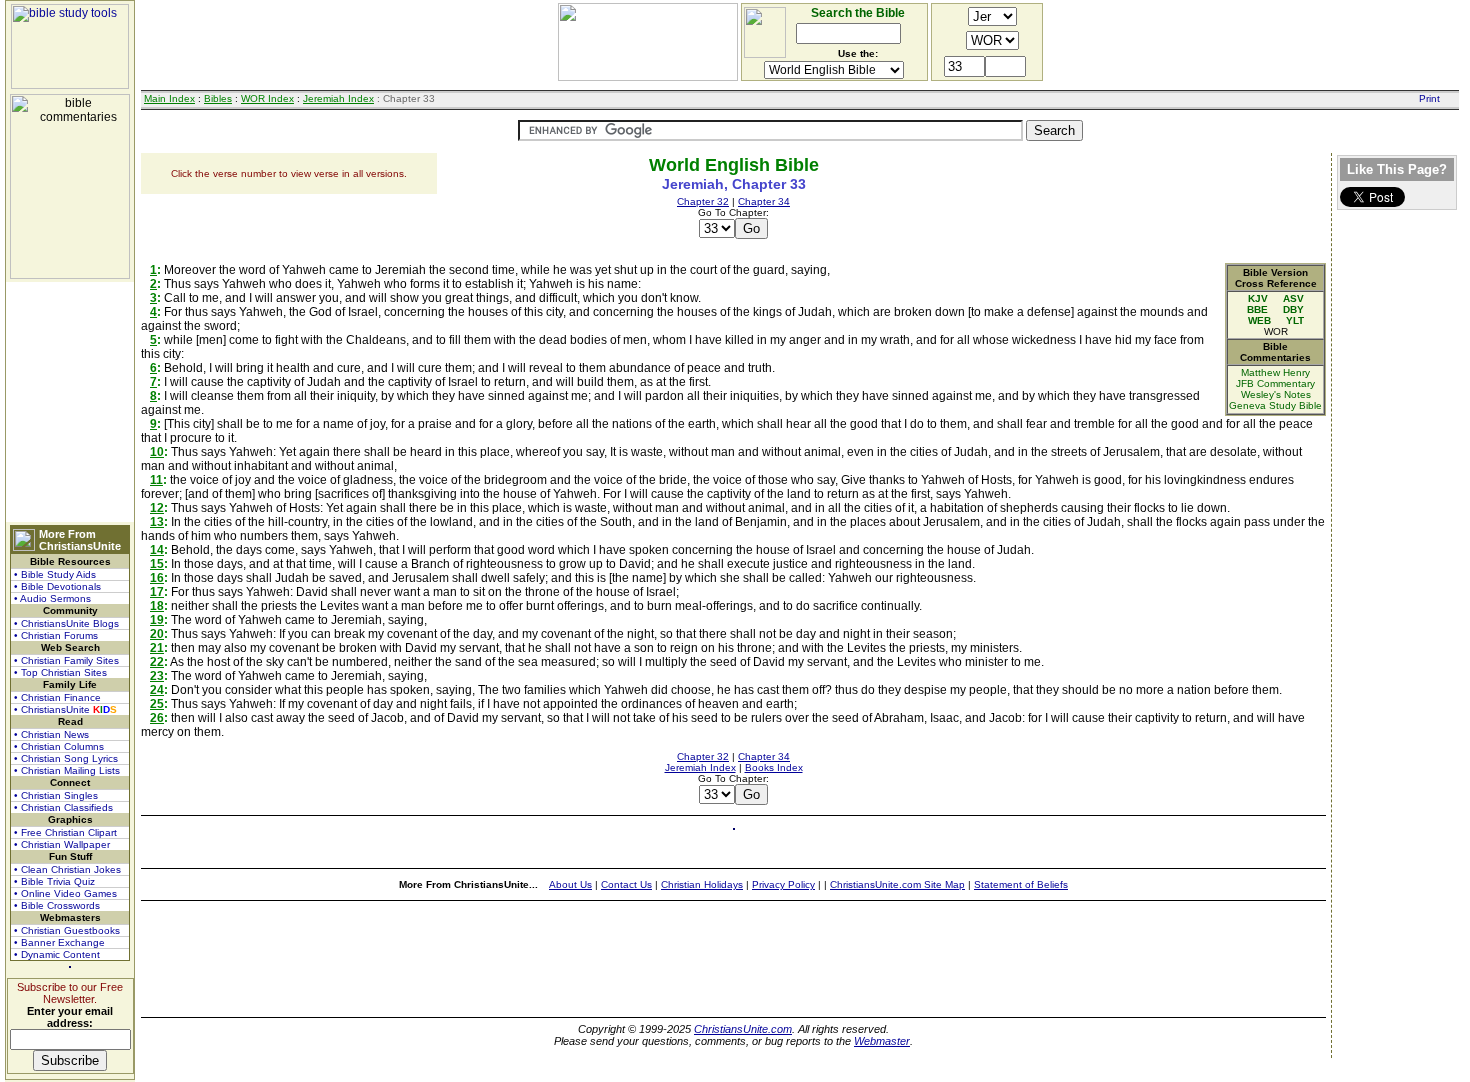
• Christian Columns (59, 746)
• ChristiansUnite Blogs (66, 623)
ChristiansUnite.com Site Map (897, 884)
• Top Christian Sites (60, 672)
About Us (570, 884)
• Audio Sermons (52, 598)
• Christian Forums (56, 635)
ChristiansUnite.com (743, 1029)
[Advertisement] (70, 402)
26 (157, 718)
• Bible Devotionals (57, 586)
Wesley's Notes (1276, 394)
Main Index (169, 98)
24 (157, 690)
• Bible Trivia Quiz (54, 881)
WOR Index (267, 98)
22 (157, 662)
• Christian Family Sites (66, 660)
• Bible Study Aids (55, 574)
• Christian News (51, 734)
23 (157, 676)
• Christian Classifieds (63, 807)
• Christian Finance (57, 697)
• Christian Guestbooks (67, 930)
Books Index (774, 767)
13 (157, 522)
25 (157, 704)
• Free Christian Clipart (65, 832)
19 (157, 620)
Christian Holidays (702, 884)
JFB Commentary (1275, 383)
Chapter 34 (764, 201)
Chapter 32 (703, 201)
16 (157, 578)
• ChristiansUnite (65, 709)
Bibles (218, 98)
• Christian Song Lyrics (66, 758)
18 (157, 606)
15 (157, 564)
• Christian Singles (56, 795)
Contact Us (626, 884)
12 (157, 508)
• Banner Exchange (59, 942)
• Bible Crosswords (57, 905)
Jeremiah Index (338, 98)
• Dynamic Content (57, 954)
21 (157, 648)
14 (157, 550)
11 (156, 480)
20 (157, 634)
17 (157, 592)
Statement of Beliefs (1021, 884)
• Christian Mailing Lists (67, 770)
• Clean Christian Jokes (67, 869)
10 (157, 452)
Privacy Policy (783, 884)
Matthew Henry (1275, 372)
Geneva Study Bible (1275, 405)
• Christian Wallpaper (62, 844)
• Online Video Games (65, 893)
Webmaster (882, 1041)
